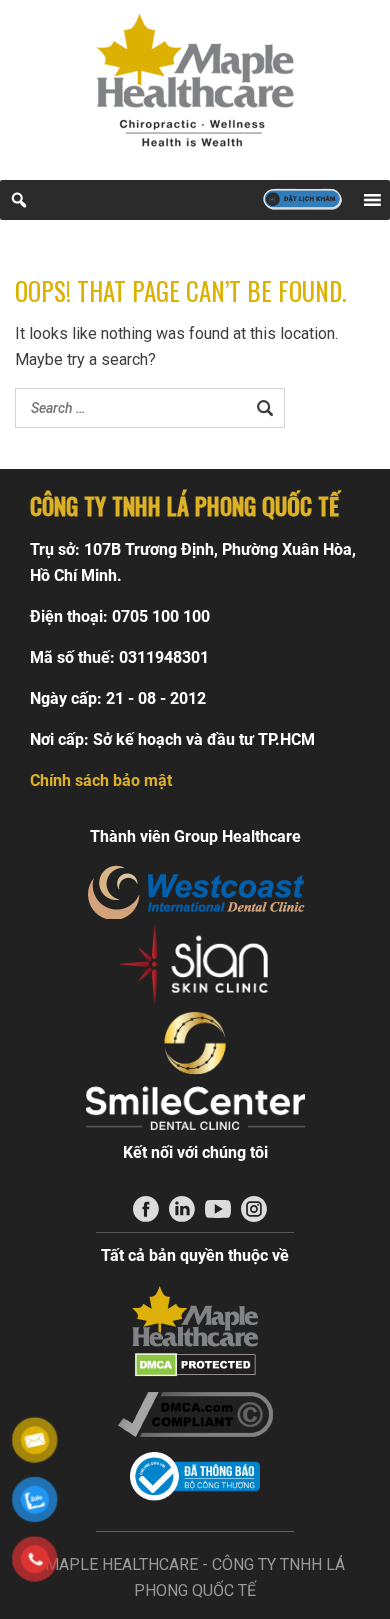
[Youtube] (218, 1209)
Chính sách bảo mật (101, 780)
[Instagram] (254, 1209)
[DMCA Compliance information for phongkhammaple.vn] (195, 1414)
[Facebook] (146, 1209)
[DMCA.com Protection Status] (195, 1365)
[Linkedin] (182, 1209)
